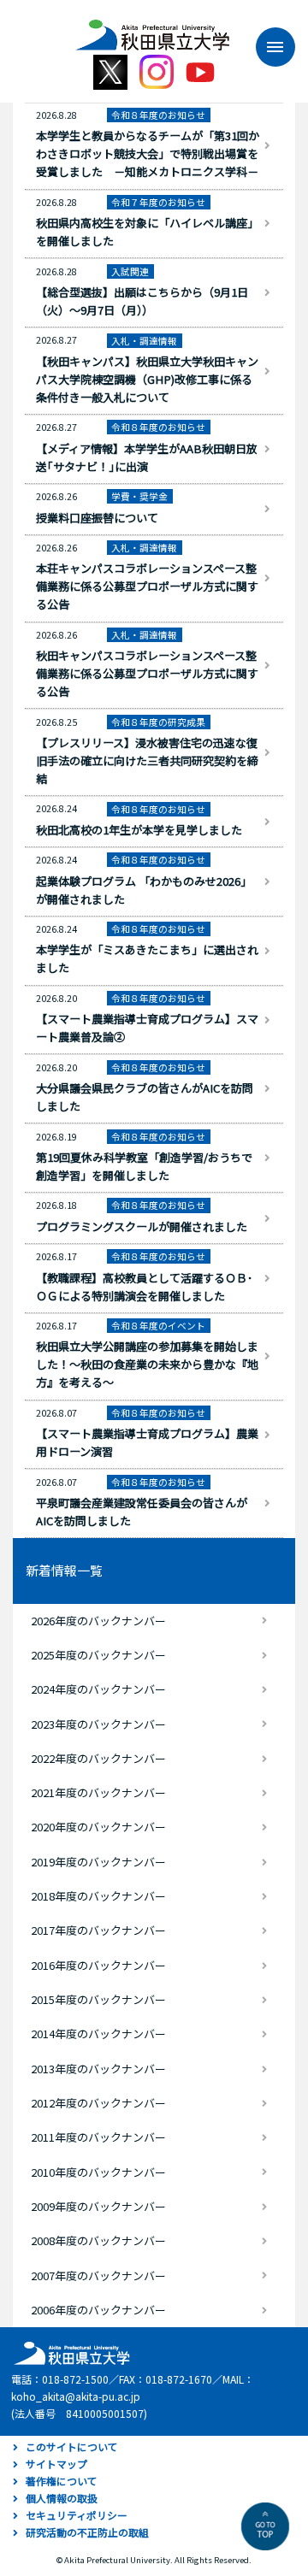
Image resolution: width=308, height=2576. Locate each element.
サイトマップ (56, 2464)
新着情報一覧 (64, 1570)
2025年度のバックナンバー (98, 1655)
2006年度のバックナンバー (98, 2310)
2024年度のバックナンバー (98, 1689)
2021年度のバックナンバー (98, 1792)
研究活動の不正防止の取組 (87, 2532)
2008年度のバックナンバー (98, 2240)
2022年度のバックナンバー (98, 1758)
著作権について (62, 2481)
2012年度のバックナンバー (98, 2103)
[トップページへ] (69, 2352)
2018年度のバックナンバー (98, 1896)
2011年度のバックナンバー (98, 2137)
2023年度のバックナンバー (98, 1724)
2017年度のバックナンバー (98, 1930)
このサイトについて (72, 2446)
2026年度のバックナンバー (98, 1621)
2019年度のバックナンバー (98, 1862)
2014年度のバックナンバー (98, 2034)
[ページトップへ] (265, 2526)
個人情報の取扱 (62, 2498)
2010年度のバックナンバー (98, 2172)
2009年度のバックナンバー (98, 2206)
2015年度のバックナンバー (98, 1999)
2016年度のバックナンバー (98, 1965)
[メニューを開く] (267, 47)
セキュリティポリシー (77, 2515)
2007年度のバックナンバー (98, 2275)
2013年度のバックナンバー (98, 2069)
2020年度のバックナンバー (98, 1827)
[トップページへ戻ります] (152, 29)
